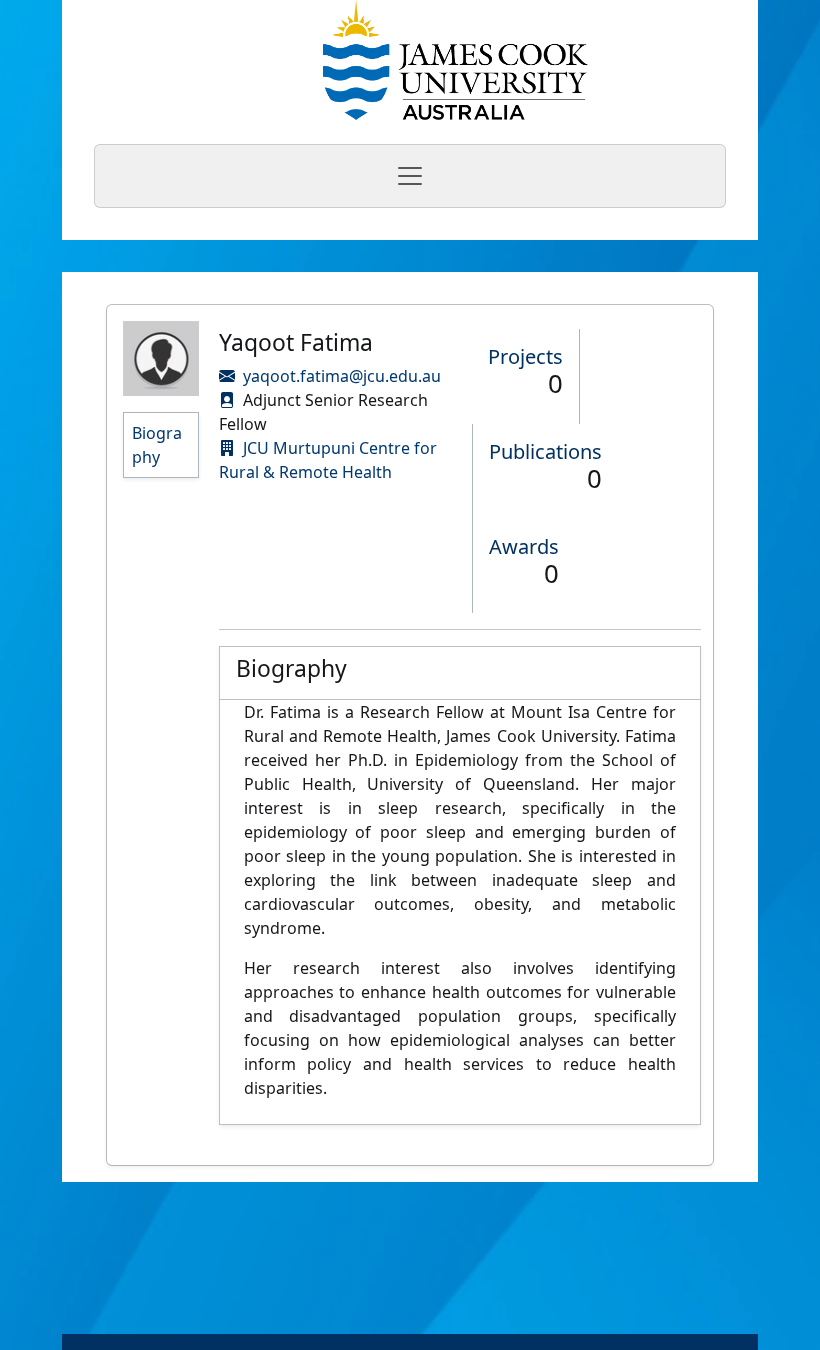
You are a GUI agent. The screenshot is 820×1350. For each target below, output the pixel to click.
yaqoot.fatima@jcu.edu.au (342, 376)
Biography (157, 445)
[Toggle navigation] (410, 176)
